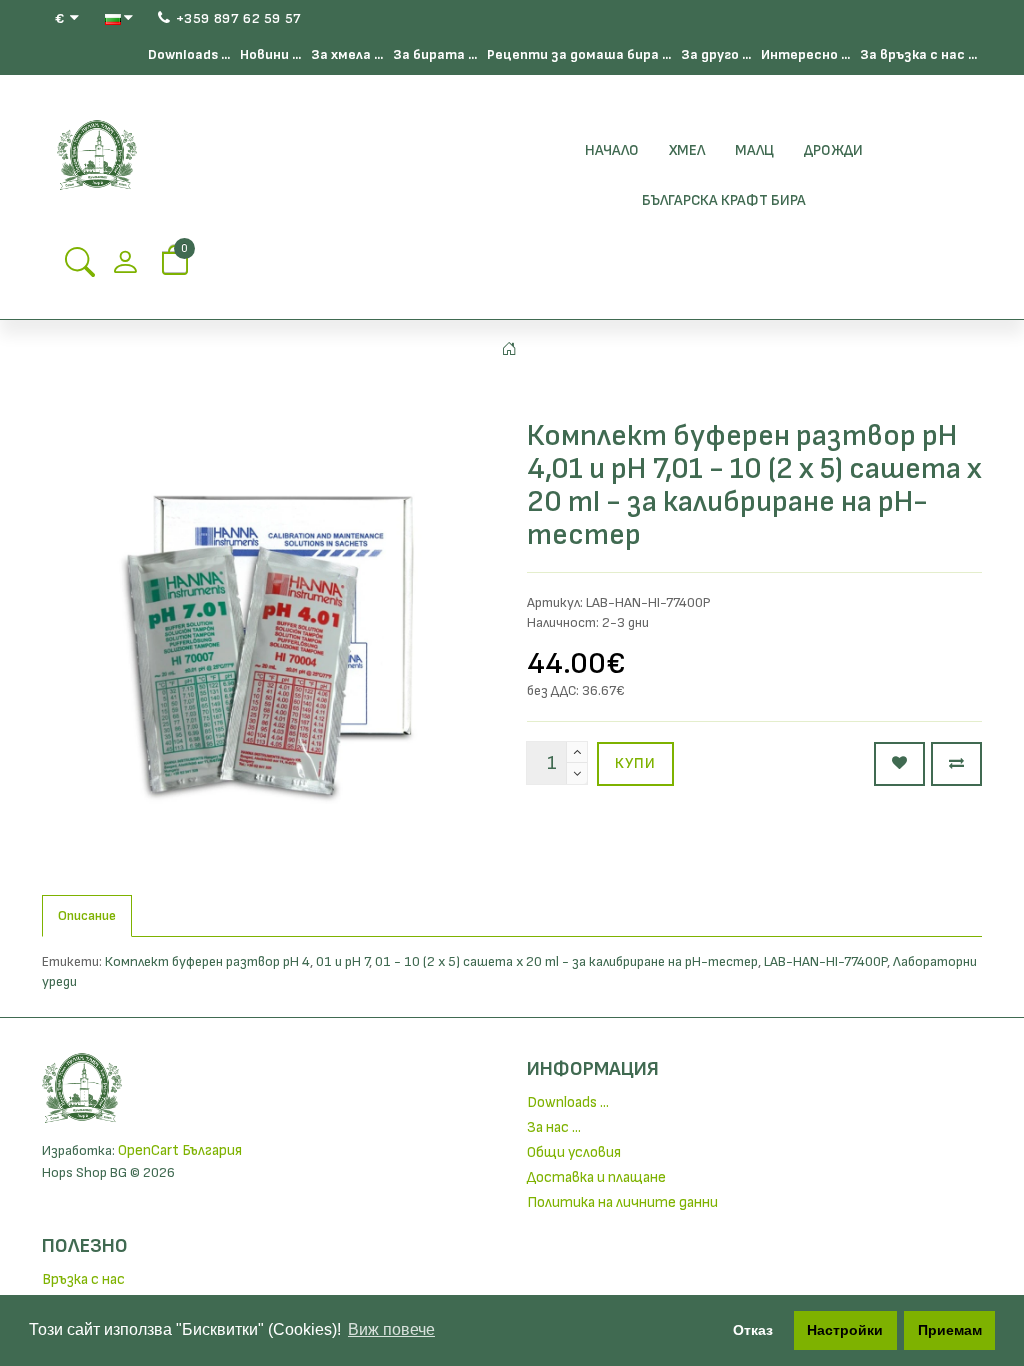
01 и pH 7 (342, 961)
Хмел (687, 150)
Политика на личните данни (622, 1202)
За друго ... (716, 54)
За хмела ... (347, 54)
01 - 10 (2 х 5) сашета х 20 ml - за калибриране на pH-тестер (566, 961)
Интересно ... (805, 54)
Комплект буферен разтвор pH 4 (207, 961)
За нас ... (554, 1127)
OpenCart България (180, 1150)
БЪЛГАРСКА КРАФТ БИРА (724, 200)
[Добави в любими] (899, 764)
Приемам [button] (950, 1330)
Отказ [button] (753, 1330)
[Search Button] (80, 268)
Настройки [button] (845, 1330)
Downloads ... (189, 54)
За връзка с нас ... (918, 54)
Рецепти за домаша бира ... (579, 54)
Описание (87, 915)
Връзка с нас (83, 1279)
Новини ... (270, 54)
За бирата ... (435, 54)
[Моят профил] (125, 268)
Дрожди (833, 150)
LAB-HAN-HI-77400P (825, 961)
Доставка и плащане (596, 1177)
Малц (754, 150)
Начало (612, 150)
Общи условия (574, 1152)
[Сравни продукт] (956, 764)
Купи (635, 763)
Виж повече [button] (391, 1329)
